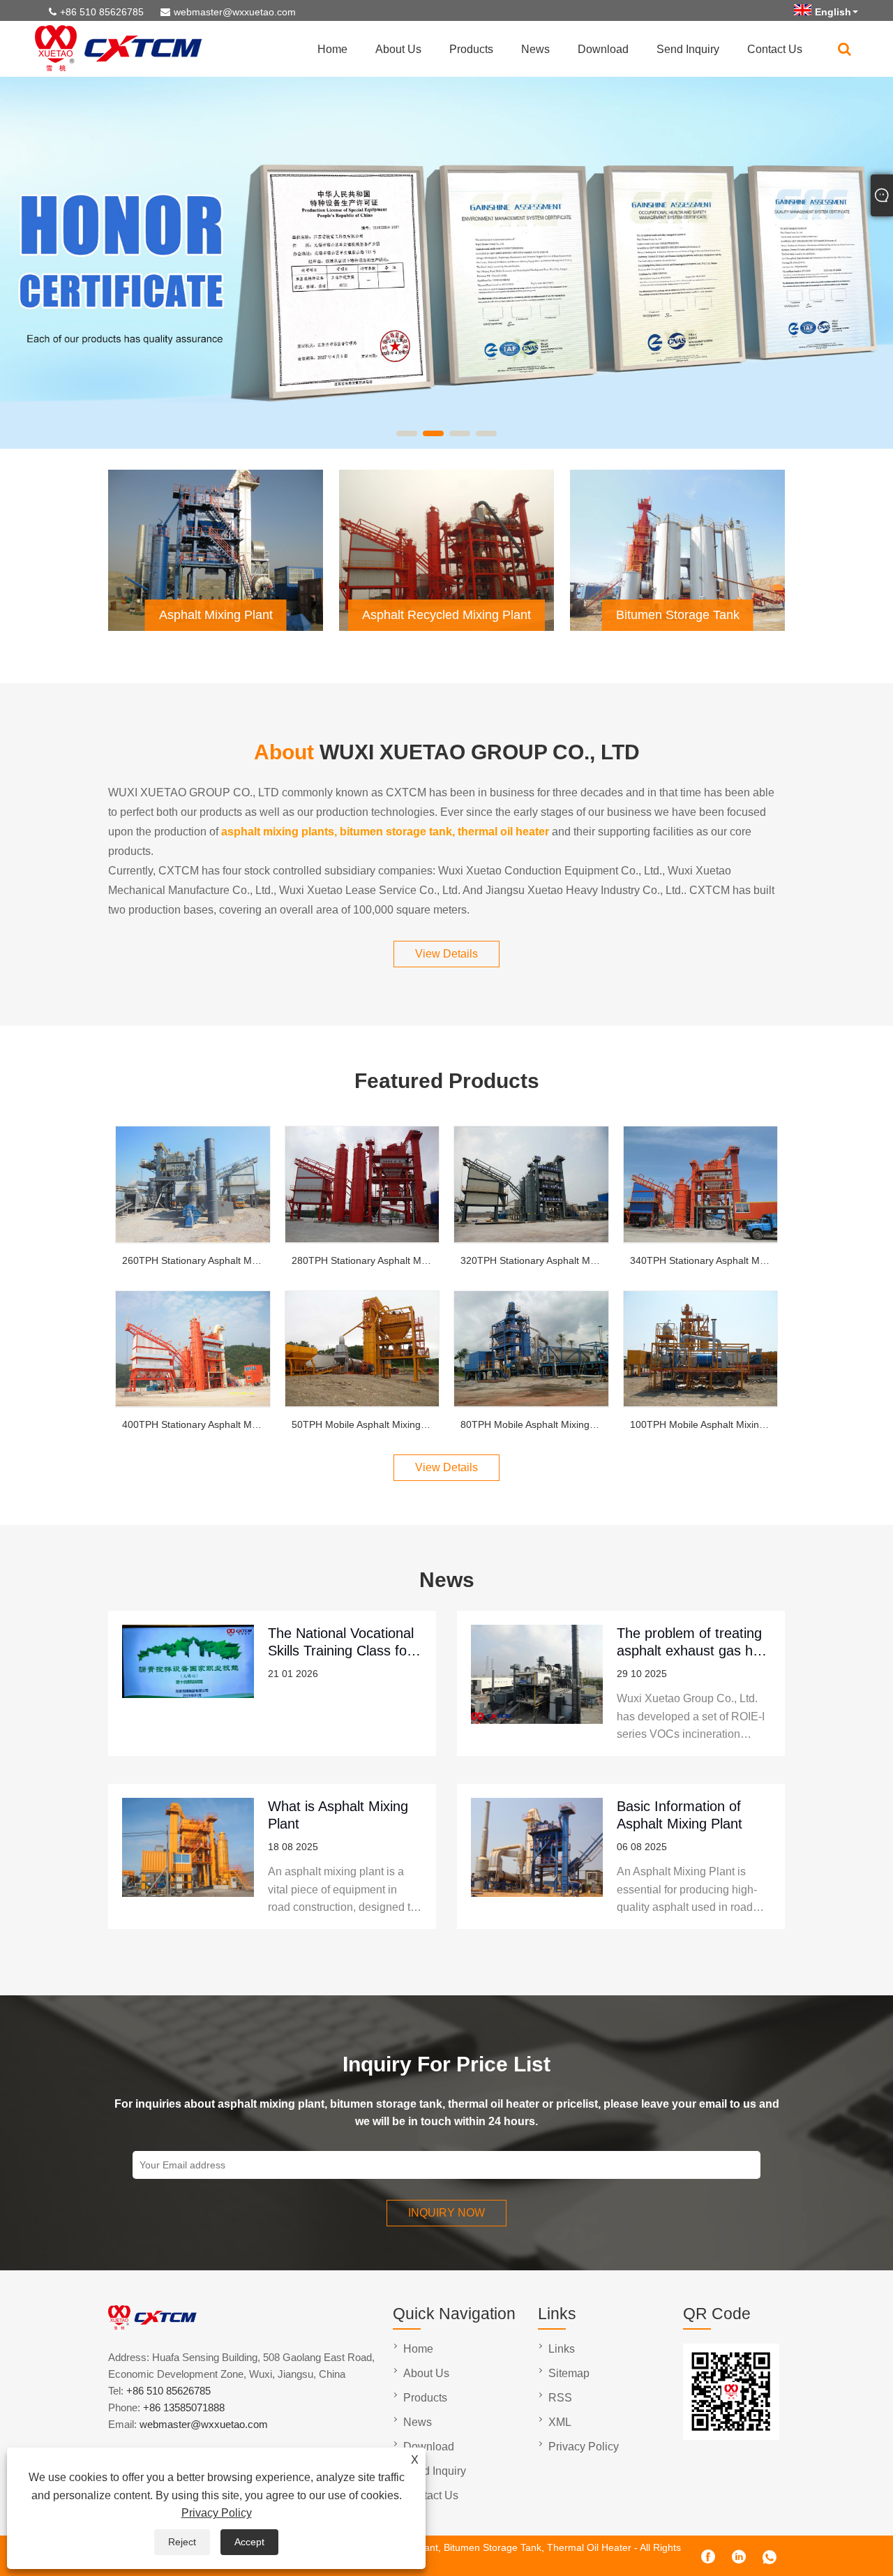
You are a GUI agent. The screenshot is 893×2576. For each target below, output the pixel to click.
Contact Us (775, 49)
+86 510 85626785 (102, 12)
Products (471, 49)
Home (332, 49)
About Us (398, 49)
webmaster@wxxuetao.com (235, 12)
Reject (182, 2542)
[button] (407, 433)
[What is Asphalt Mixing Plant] (188, 1856)
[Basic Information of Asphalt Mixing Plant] (537, 1856)
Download (603, 49)
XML (560, 2422)
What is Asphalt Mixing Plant (338, 1815)
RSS (560, 2398)
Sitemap (569, 2373)
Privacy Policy (217, 2513)
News (535, 49)
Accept (249, 2542)
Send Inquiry (688, 49)
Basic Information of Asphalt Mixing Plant (680, 1815)
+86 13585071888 (184, 2407)
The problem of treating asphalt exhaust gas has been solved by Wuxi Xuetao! (692, 1642)
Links (562, 2349)
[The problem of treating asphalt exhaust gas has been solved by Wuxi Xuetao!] (537, 1683)
